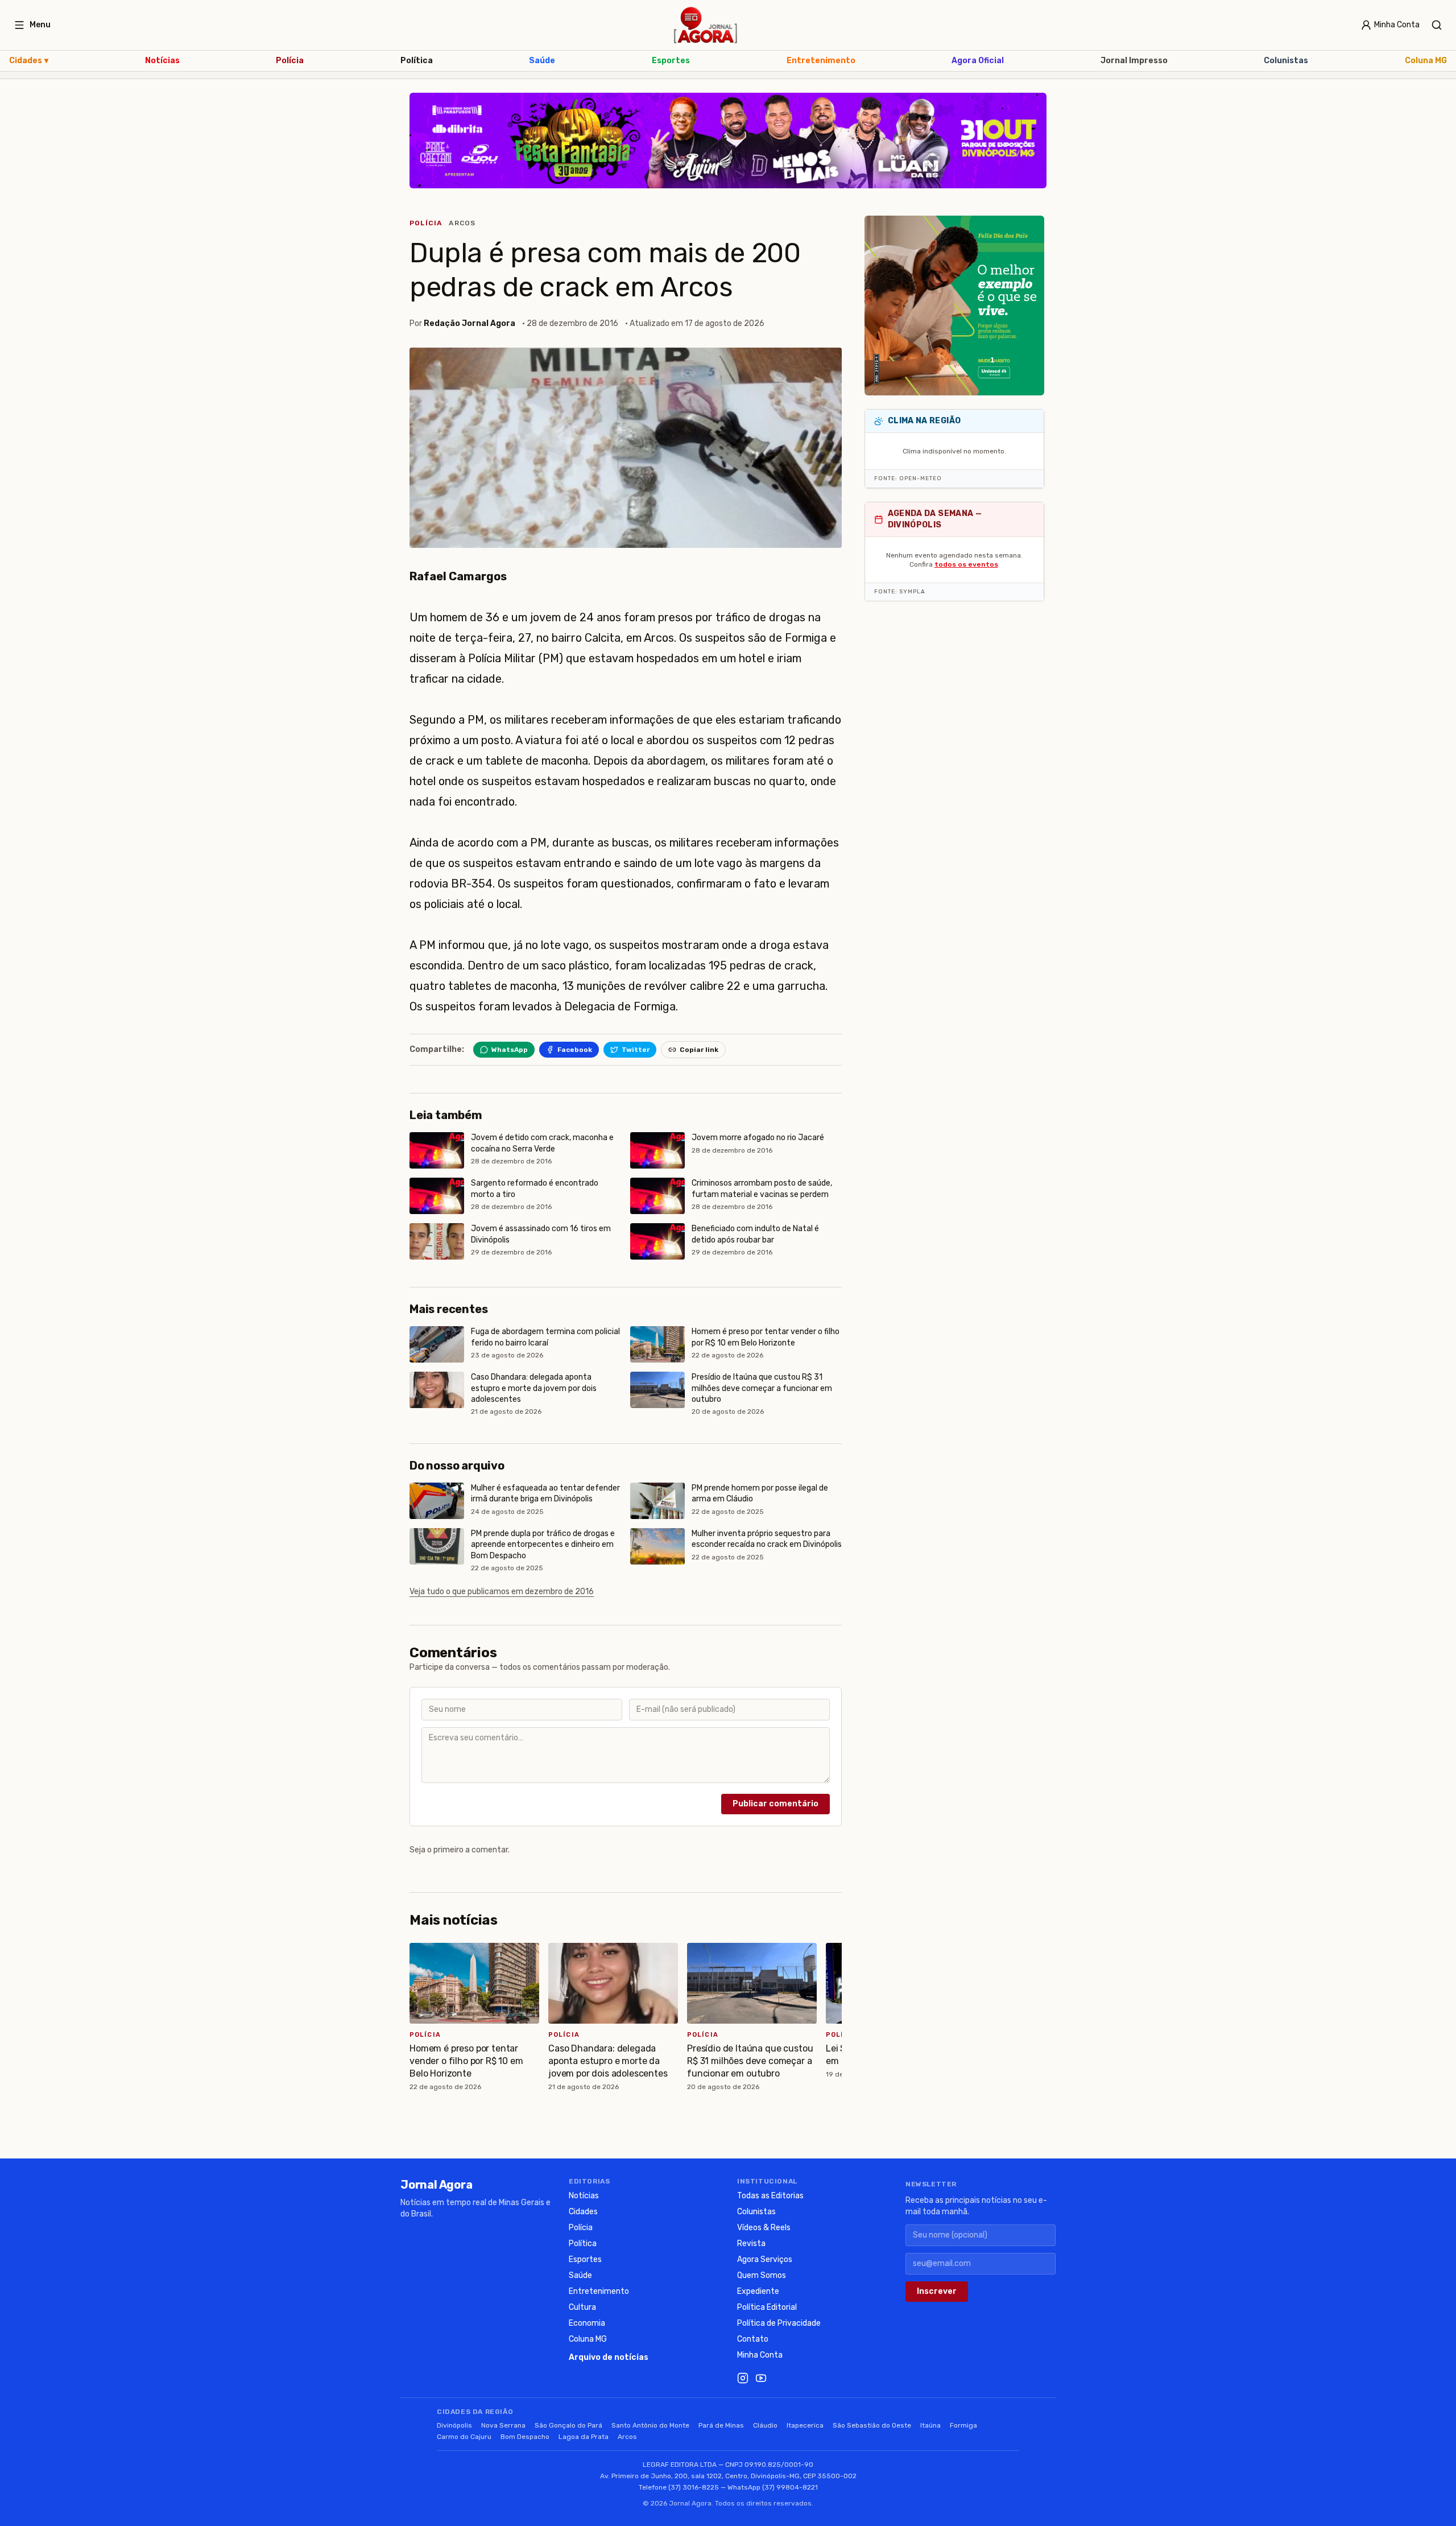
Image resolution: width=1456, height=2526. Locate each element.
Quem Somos (762, 2275)
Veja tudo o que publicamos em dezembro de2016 (502, 1592)
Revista (751, 2244)
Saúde (542, 61)
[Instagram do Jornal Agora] (743, 2378)
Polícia (290, 61)
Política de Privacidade (779, 2323)
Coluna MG (1426, 61)
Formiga (963, 2425)
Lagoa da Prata (584, 2437)
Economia (587, 2323)
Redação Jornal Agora (470, 323)
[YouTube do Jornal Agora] (761, 2378)
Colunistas (1286, 61)
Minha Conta (760, 2355)
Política (417, 61)
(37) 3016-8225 (694, 2487)
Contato (753, 2339)
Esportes (671, 61)
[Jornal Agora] (706, 25)
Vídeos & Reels (764, 2228)
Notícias (162, 61)
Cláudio (765, 2425)
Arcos (462, 223)
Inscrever (937, 2291)
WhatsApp (510, 1050)
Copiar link (699, 1050)
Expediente (758, 2291)
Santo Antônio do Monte (650, 2425)
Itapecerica (805, 2425)
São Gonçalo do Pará (568, 2425)
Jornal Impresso (1134, 61)
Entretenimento (821, 61)
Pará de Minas (721, 2425)
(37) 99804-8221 (790, 2487)
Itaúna (930, 2425)
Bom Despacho (525, 2437)
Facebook (575, 1050)
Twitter (636, 1050)
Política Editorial (767, 2307)
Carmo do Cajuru (464, 2437)
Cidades (29, 61)
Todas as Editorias (770, 2196)
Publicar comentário (775, 1804)
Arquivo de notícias (609, 2357)
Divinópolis (454, 2425)
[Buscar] (1437, 25)
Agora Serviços (765, 2259)
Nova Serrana (503, 2425)
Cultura (582, 2307)
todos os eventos (966, 564)
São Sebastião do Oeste (872, 2425)
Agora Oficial (978, 61)
